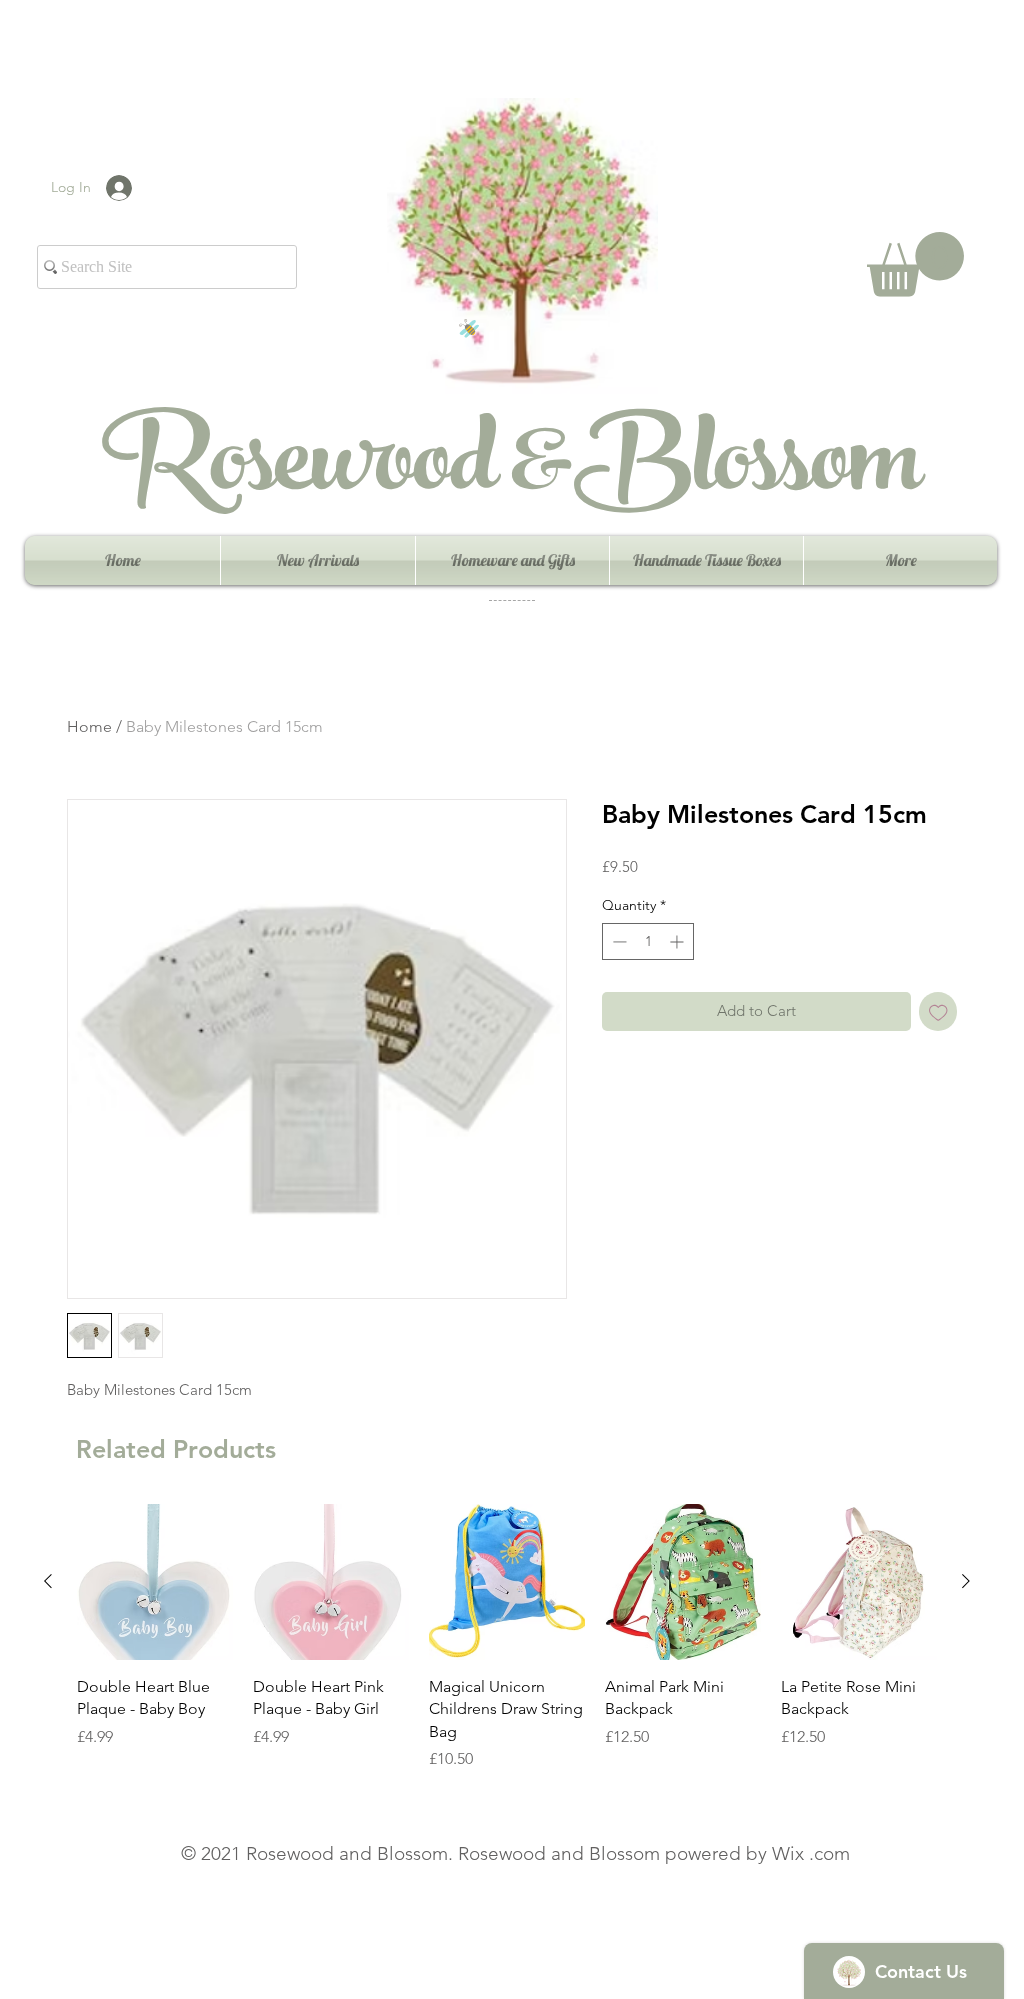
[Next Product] (966, 1581)
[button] (915, 264)
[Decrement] (617, 941)
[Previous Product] (48, 1581)
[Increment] (678, 941)
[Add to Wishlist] (938, 1011)
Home (89, 726)
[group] (507, 1637)
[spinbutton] (648, 941)
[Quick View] (155, 1582)
